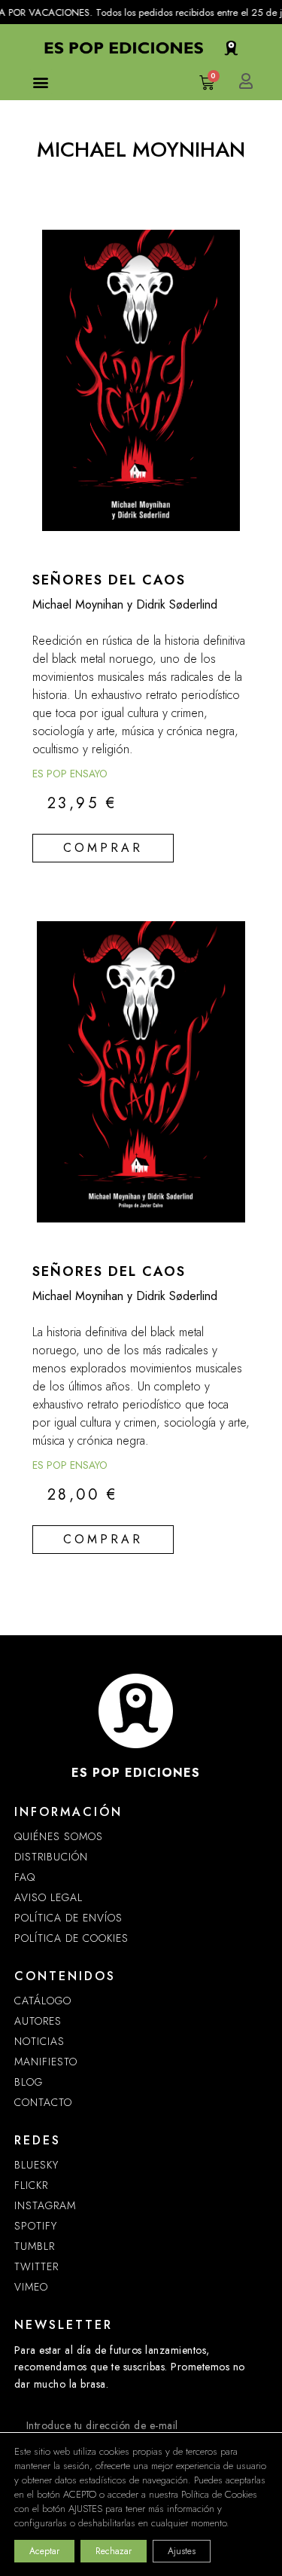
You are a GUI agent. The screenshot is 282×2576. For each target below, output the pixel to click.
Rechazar (114, 2551)
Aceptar (44, 2551)
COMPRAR (103, 848)
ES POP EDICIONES (136, 1773)
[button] (41, 82)
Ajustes (182, 2551)
